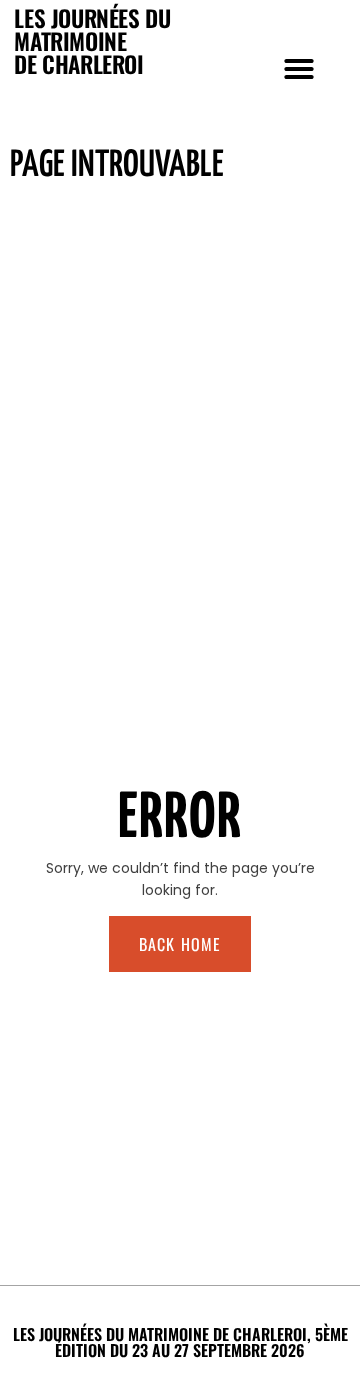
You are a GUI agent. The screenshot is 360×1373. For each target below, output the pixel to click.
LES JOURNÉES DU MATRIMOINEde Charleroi (92, 41)
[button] (299, 69)
